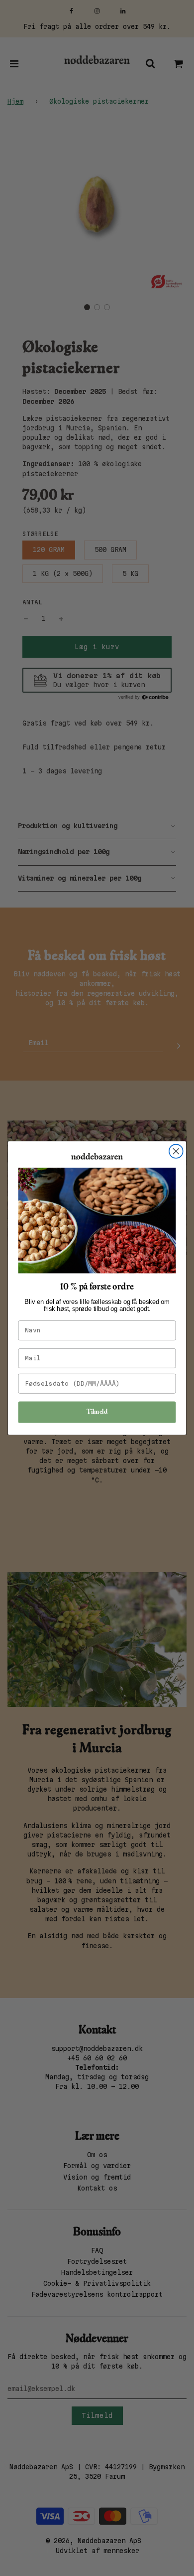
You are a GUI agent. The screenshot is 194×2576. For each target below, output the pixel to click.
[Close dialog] (176, 1151)
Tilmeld (97, 1412)
